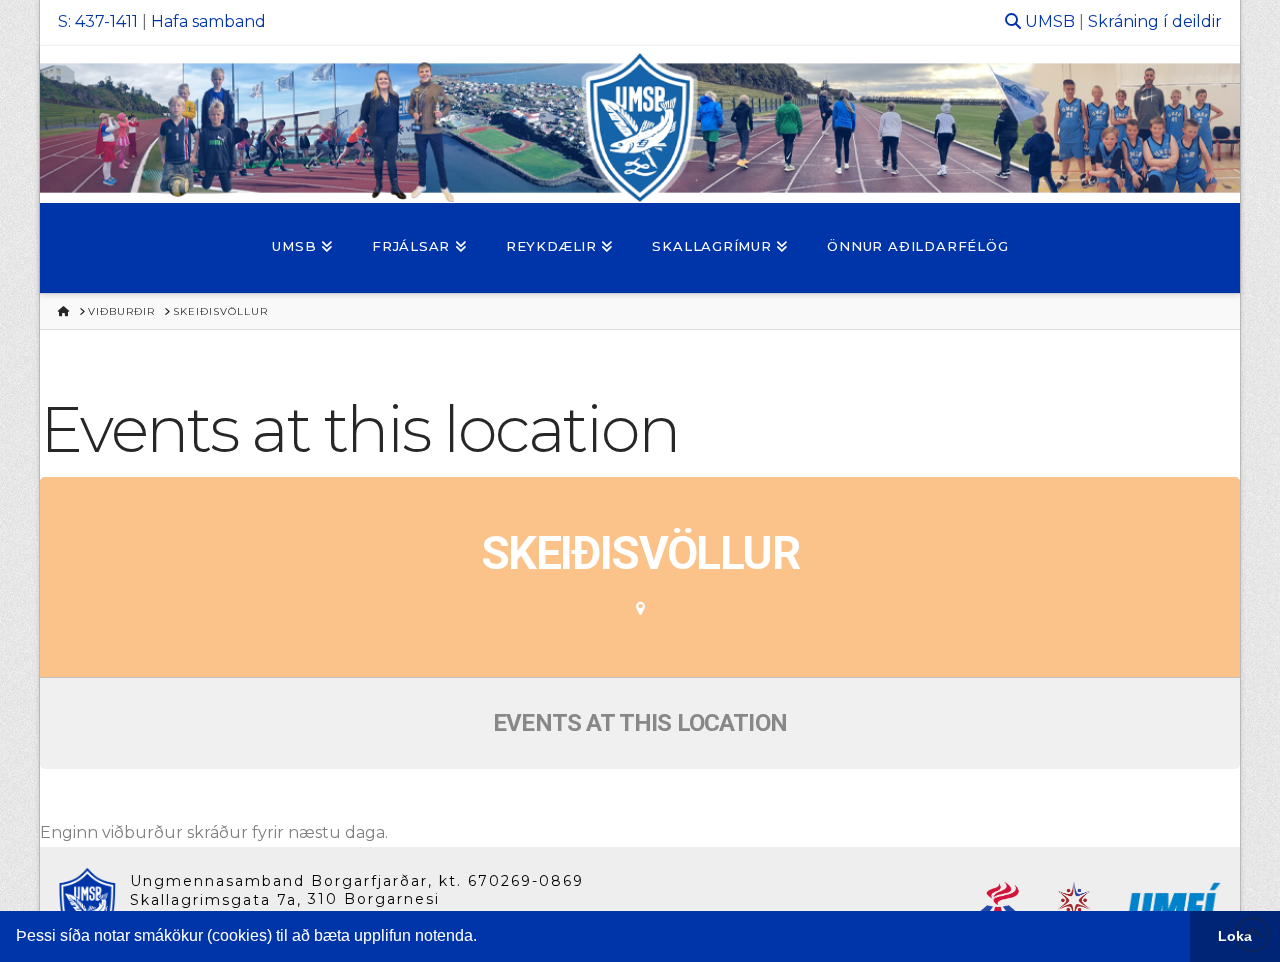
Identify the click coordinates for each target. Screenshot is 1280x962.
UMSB (1050, 21)
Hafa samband (208, 21)
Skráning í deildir (1155, 21)
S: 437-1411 (98, 21)
